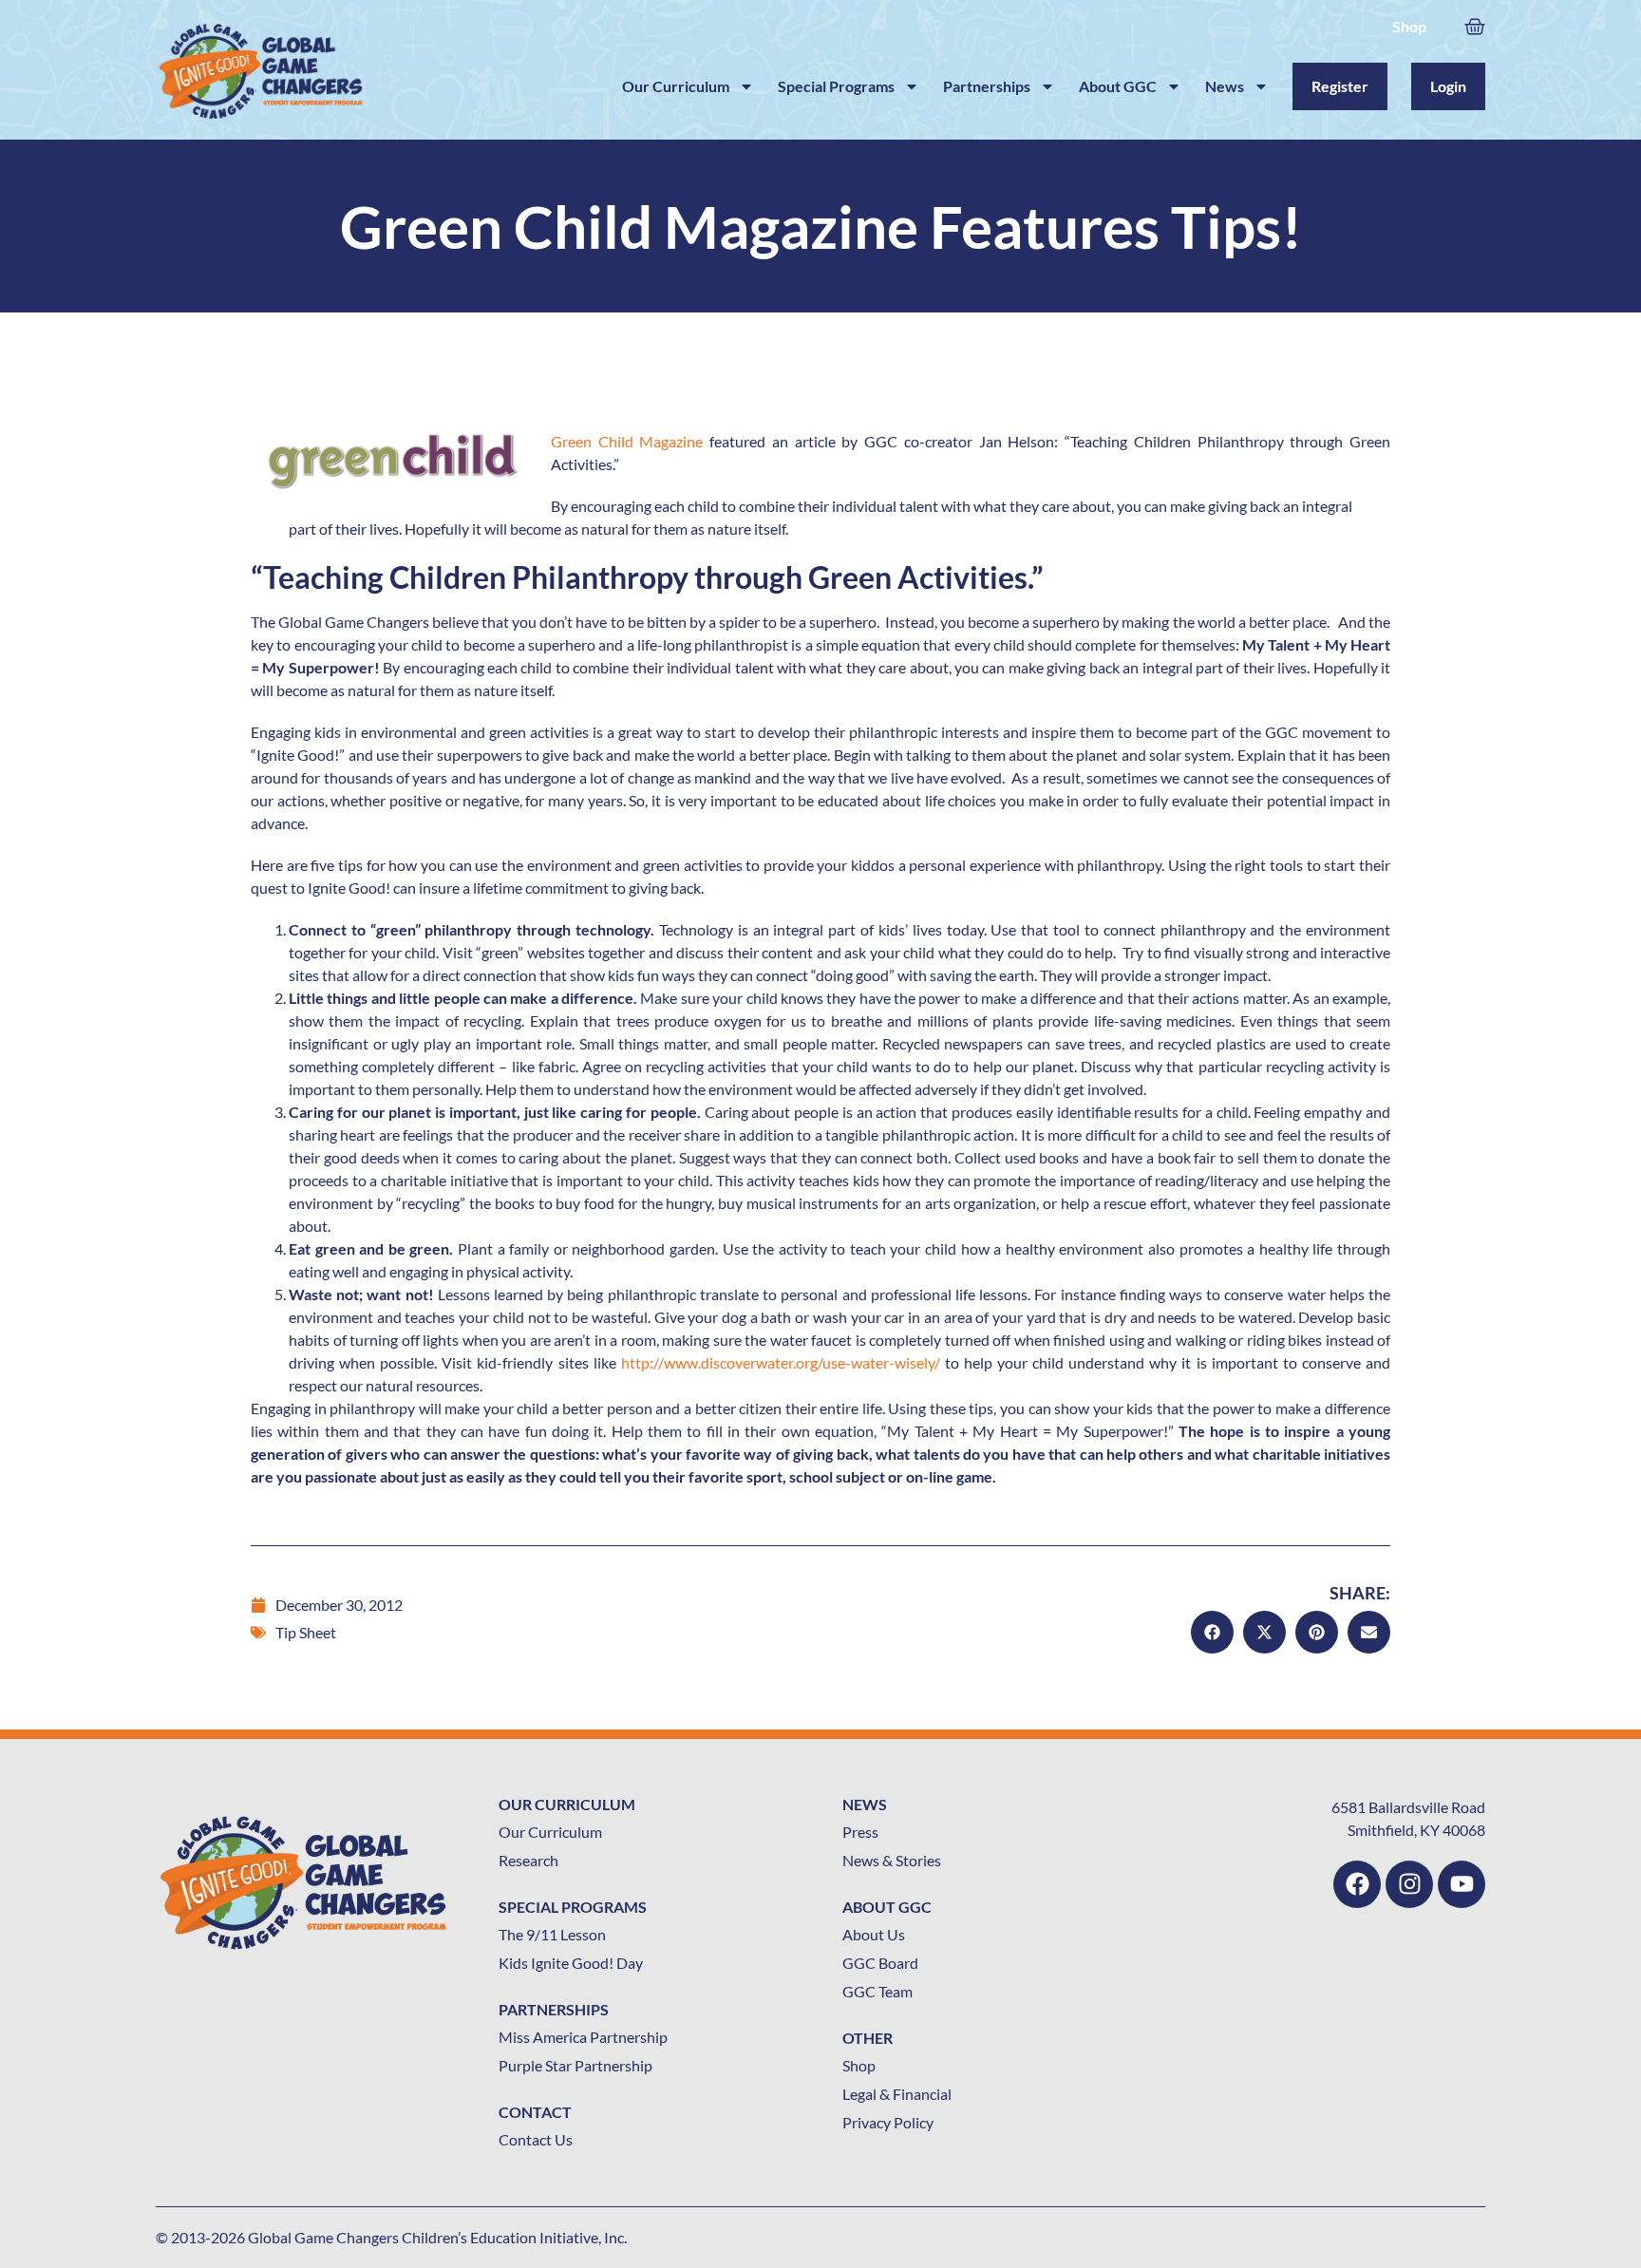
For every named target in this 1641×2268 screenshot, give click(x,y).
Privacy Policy (888, 2122)
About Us (874, 1934)
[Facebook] (1357, 1884)
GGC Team (877, 1991)
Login (1448, 86)
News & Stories (892, 1860)
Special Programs (836, 86)
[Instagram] (1409, 1884)
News (1225, 86)
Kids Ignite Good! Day (571, 1963)
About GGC (1118, 86)
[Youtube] (1462, 1884)
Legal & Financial (897, 2094)
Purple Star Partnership (575, 2065)
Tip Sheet (306, 1632)
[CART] (1475, 24)
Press (860, 1832)
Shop (1409, 26)
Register (1340, 86)
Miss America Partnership (583, 2037)
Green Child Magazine (627, 441)
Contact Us (536, 2139)
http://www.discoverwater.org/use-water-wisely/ (781, 1362)
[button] (1212, 1632)
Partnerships (987, 86)
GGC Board (880, 1963)
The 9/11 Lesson (552, 1934)
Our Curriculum (676, 86)
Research (528, 1860)
